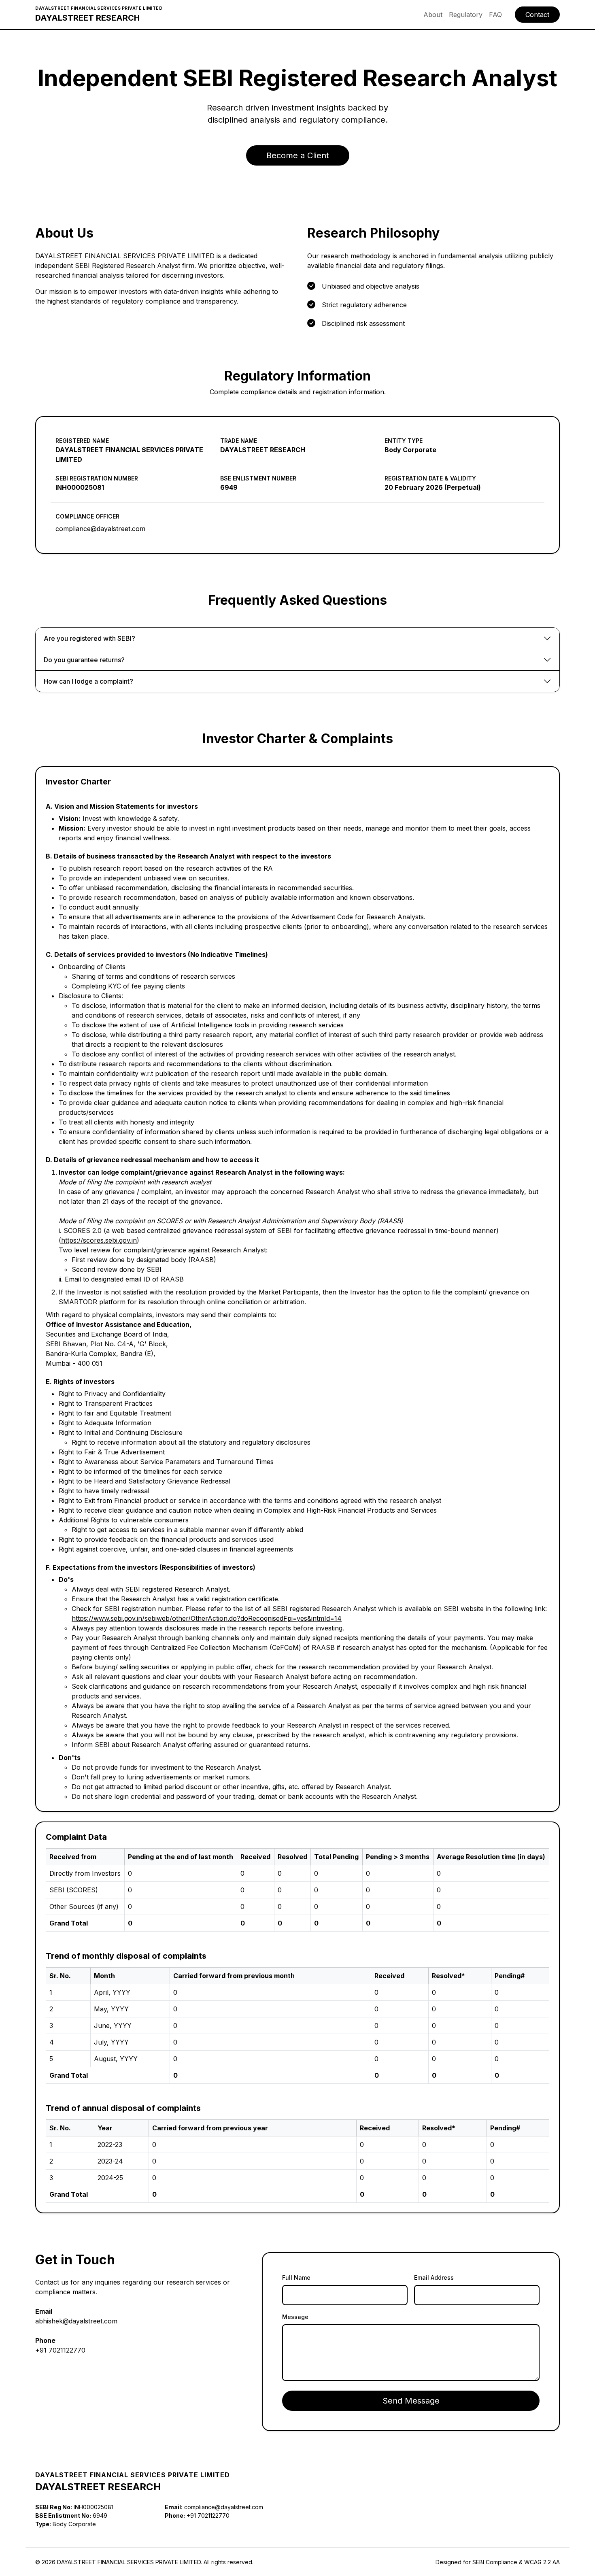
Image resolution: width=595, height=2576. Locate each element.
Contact (537, 15)
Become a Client (298, 155)
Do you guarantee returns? (84, 660)
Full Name (296, 2277)
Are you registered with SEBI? (89, 638)
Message (295, 2317)
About (433, 15)
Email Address (434, 2277)
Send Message (411, 2401)
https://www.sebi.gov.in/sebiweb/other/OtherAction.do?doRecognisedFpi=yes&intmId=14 (207, 1618)
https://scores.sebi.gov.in (99, 1240)
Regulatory (466, 15)
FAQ (495, 15)
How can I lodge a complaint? (88, 681)
